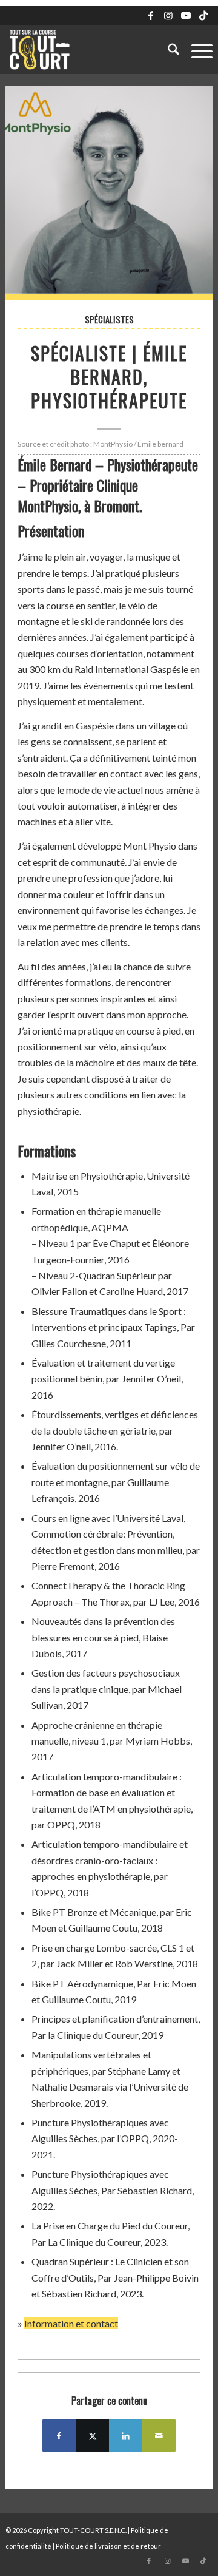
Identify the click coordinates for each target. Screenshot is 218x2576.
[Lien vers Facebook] (151, 15)
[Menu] (196, 50)
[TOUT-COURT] (88, 50)
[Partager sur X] (92, 2436)
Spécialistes (109, 319)
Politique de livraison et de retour (108, 2546)
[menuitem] (167, 50)
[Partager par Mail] (159, 2436)
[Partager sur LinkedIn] (126, 2436)
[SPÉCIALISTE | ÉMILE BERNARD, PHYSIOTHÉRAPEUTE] (109, 193)
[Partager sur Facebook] (59, 2436)
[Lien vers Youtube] (186, 15)
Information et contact (71, 2323)
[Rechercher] (167, 50)
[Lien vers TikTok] (203, 15)
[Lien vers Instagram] (168, 15)
